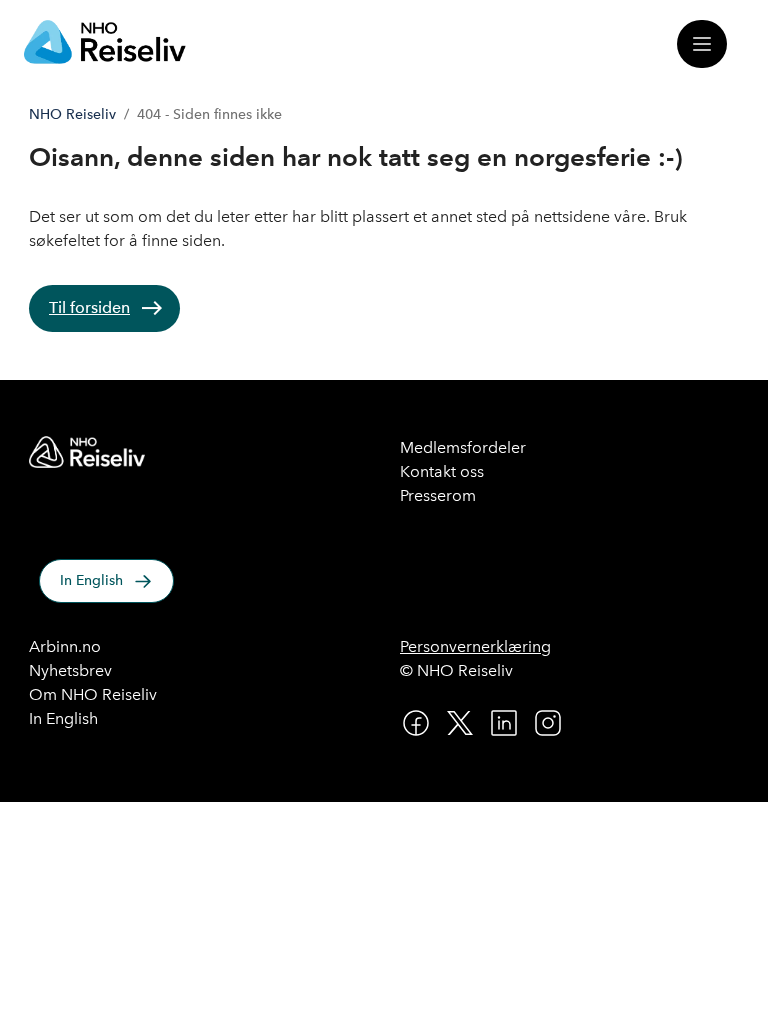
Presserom (438, 495)
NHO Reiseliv (72, 114)
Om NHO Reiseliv (93, 694)
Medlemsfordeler (463, 447)
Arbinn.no (65, 646)
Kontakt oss (442, 471)
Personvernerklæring (475, 646)
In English (91, 580)
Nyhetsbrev (70, 670)
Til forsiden (89, 307)
